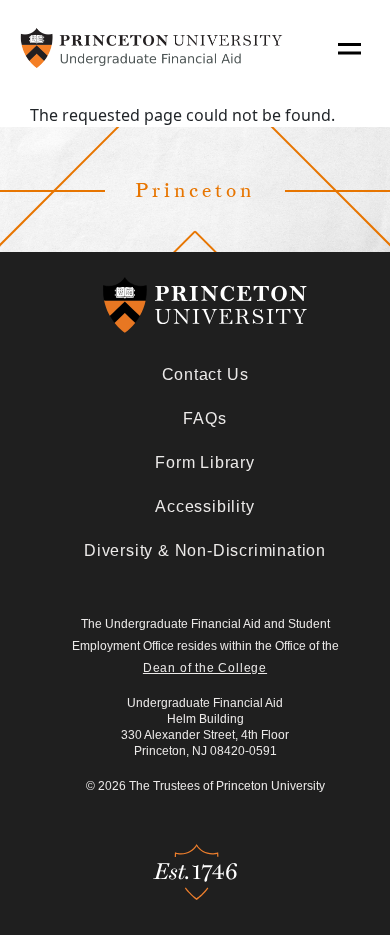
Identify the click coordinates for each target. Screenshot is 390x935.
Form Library (205, 462)
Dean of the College (205, 668)
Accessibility (204, 506)
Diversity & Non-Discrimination (205, 550)
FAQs (204, 418)
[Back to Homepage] (151, 48)
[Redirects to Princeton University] (205, 305)
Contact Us (205, 374)
